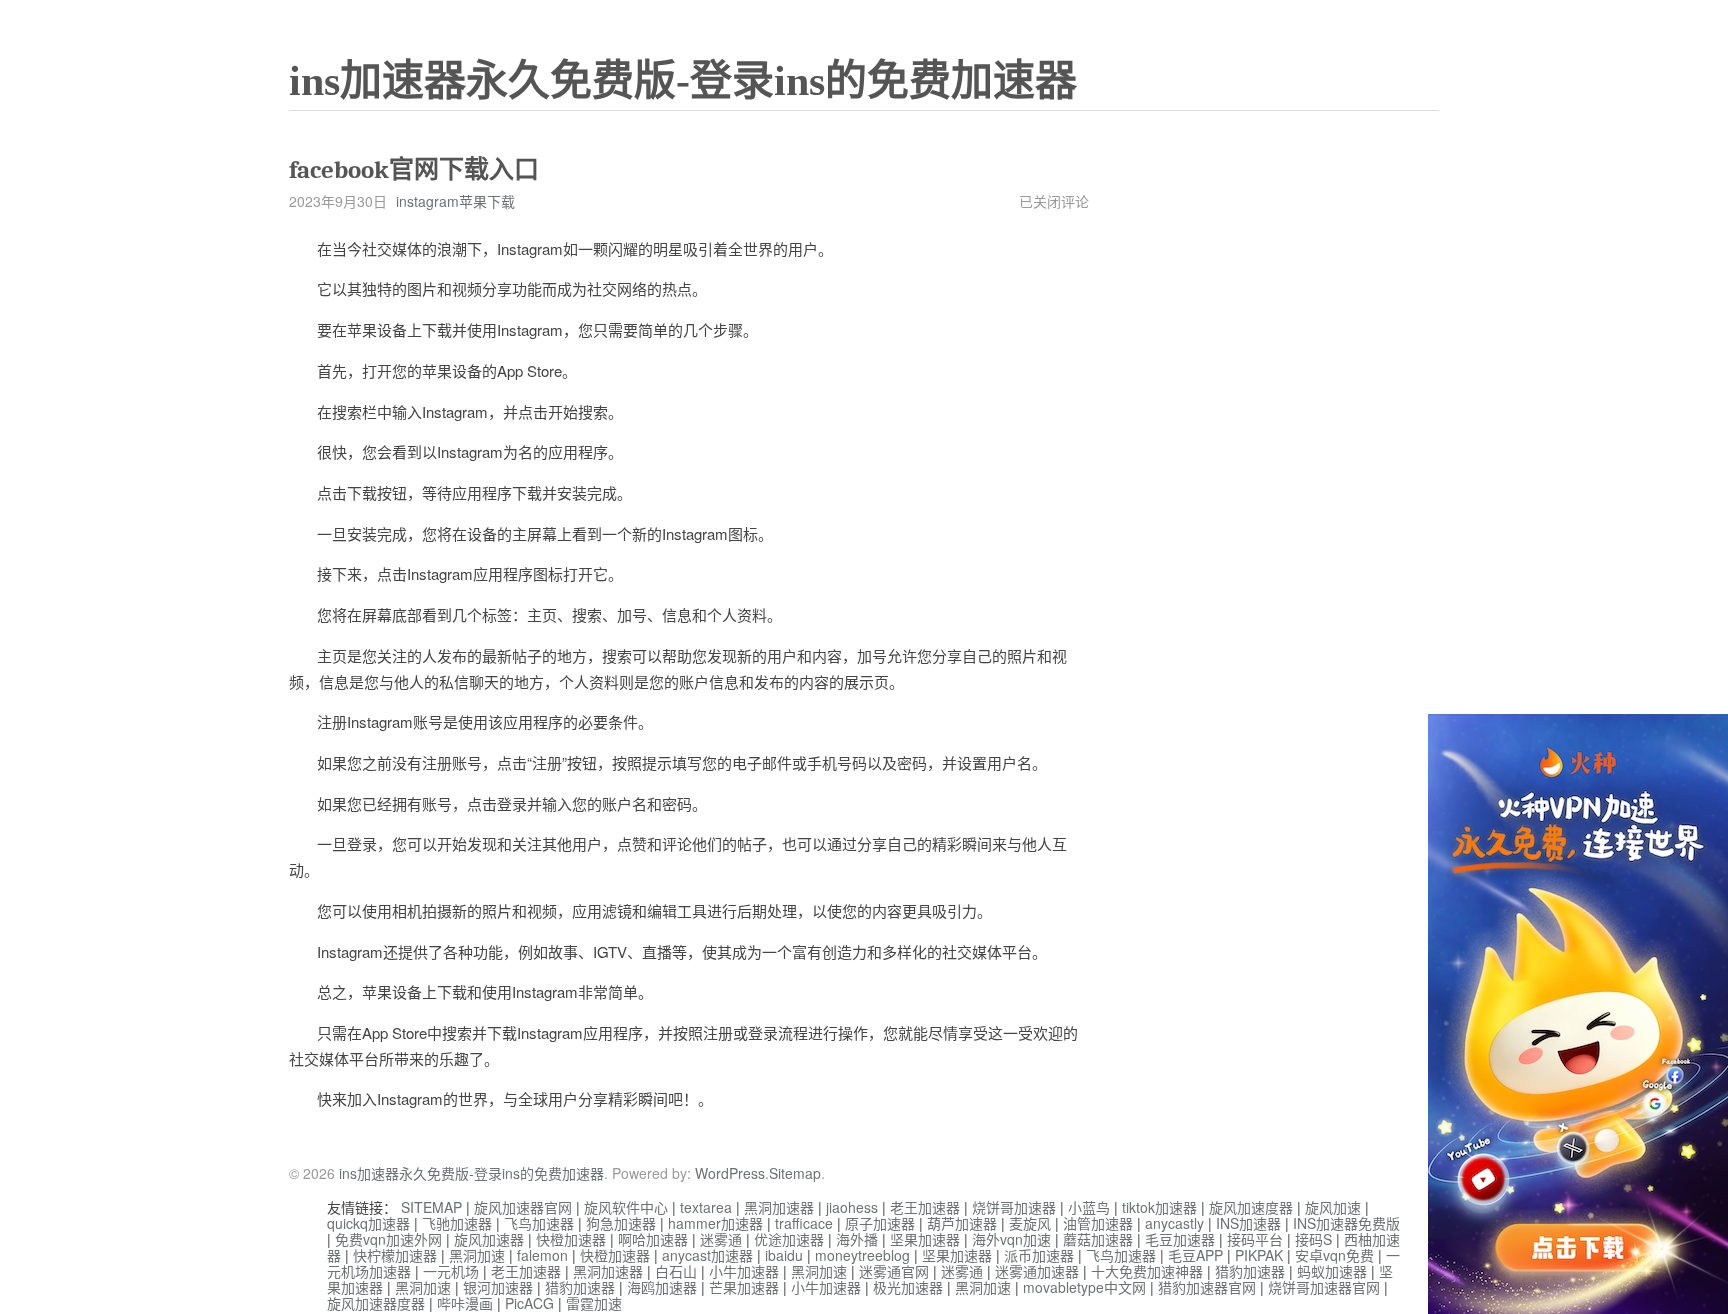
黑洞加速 (477, 1255)
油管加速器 (1098, 1223)
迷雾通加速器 (1037, 1271)
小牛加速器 (744, 1271)
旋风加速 (1333, 1207)
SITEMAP (431, 1207)
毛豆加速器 (1180, 1239)
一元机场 (451, 1271)
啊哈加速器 (653, 1239)
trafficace (804, 1223)
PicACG (529, 1303)
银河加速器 (498, 1287)
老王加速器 (925, 1207)
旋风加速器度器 (376, 1303)
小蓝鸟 (1089, 1207)
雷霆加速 (594, 1303)
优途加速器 (789, 1239)
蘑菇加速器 (1098, 1239)
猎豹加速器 (1250, 1271)
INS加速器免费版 (1346, 1223)
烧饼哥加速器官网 (1324, 1287)
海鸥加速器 (662, 1287)
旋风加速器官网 (523, 1207)
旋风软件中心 (626, 1207)
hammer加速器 (715, 1223)
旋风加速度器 (1251, 1207)
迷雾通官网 (894, 1271)
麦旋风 (1030, 1223)
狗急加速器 (621, 1223)
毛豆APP (1195, 1255)
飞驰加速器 (457, 1223)
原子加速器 (880, 1223)
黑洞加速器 (779, 1207)
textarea (706, 1207)
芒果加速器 (744, 1287)
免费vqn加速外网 (388, 1239)
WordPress (730, 1173)
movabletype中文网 (1084, 1287)
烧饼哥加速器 (1014, 1207)
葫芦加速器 (962, 1223)
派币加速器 (1039, 1255)
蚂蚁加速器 (1332, 1271)
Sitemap (795, 1173)
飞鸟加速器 (539, 1223)
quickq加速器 (368, 1223)
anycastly (1174, 1223)
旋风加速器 (489, 1239)
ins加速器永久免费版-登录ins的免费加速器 (683, 81)
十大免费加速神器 (1147, 1271)
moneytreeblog (862, 1255)
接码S (1313, 1239)
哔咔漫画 (465, 1303)
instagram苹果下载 (455, 201)
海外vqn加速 (1011, 1239)
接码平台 (1255, 1239)
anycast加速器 (707, 1255)
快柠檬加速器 (395, 1255)
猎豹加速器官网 (1207, 1287)
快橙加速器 (571, 1239)
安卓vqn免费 (1334, 1255)
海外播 (857, 1239)
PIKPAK (1259, 1255)
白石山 (676, 1271)
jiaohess (852, 1207)
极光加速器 (908, 1287)
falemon (542, 1255)
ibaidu (784, 1255)
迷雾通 (721, 1239)
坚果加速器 (925, 1239)
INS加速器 (1248, 1223)
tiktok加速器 (1159, 1207)
